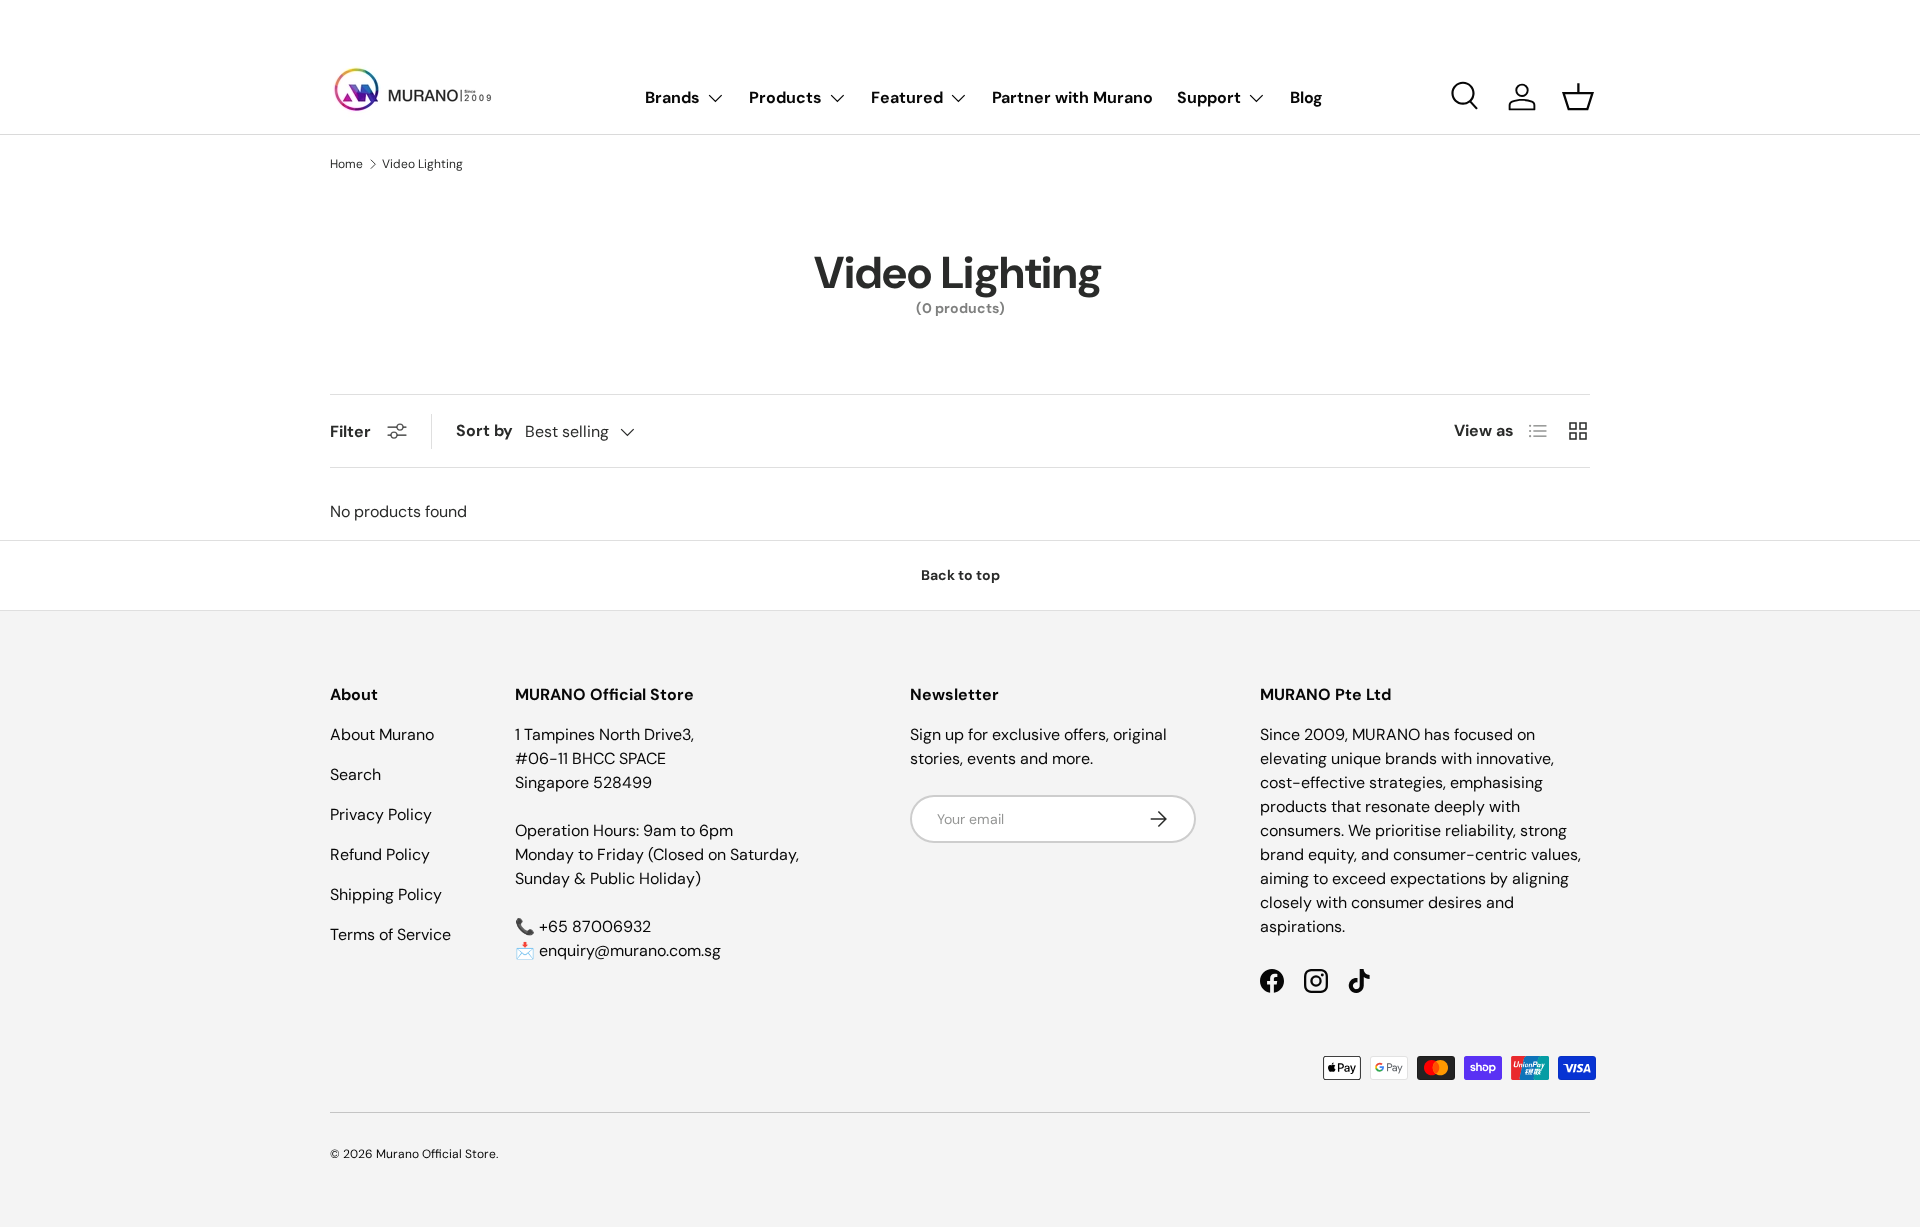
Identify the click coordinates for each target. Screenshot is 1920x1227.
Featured (907, 97)
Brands (672, 97)
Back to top (960, 575)
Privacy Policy (381, 814)
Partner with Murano (1072, 97)
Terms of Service (390, 934)
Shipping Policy (386, 894)
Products (785, 97)
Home (346, 164)
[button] (1578, 97)
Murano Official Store (436, 1154)
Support (1209, 97)
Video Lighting (422, 164)
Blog (1306, 97)
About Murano (382, 734)
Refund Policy (380, 854)
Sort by (484, 430)
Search (355, 774)
